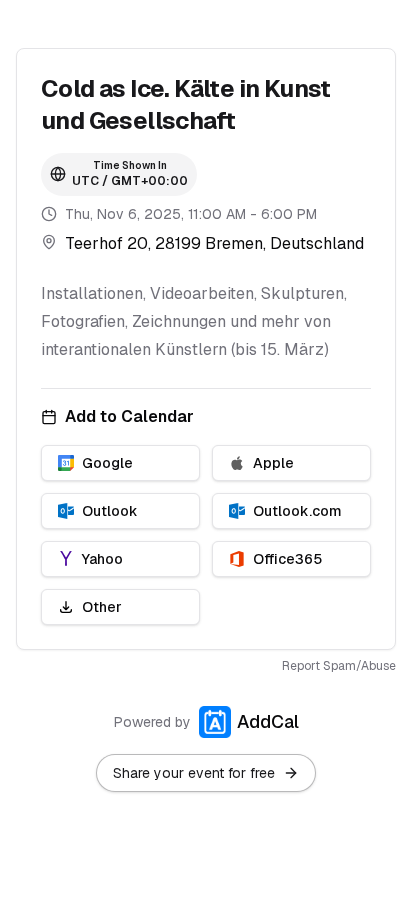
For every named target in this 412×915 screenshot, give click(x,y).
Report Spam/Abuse (339, 666)
